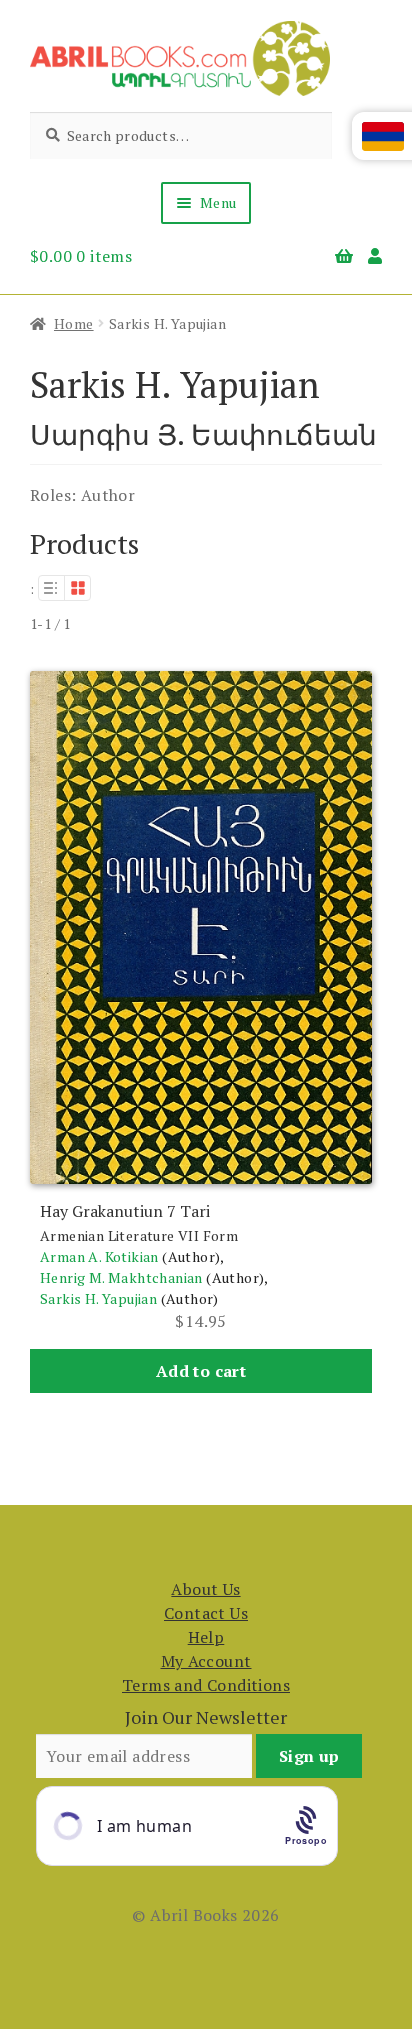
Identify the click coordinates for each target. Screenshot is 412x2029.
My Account (206, 1661)
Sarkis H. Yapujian (98, 1298)
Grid (78, 588)
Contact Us (206, 1613)
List (51, 588)
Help (206, 1637)
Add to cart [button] (201, 1371)
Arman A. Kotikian (99, 1256)
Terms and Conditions (206, 1685)
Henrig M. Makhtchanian (121, 1277)
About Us (205, 1589)
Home (74, 323)
